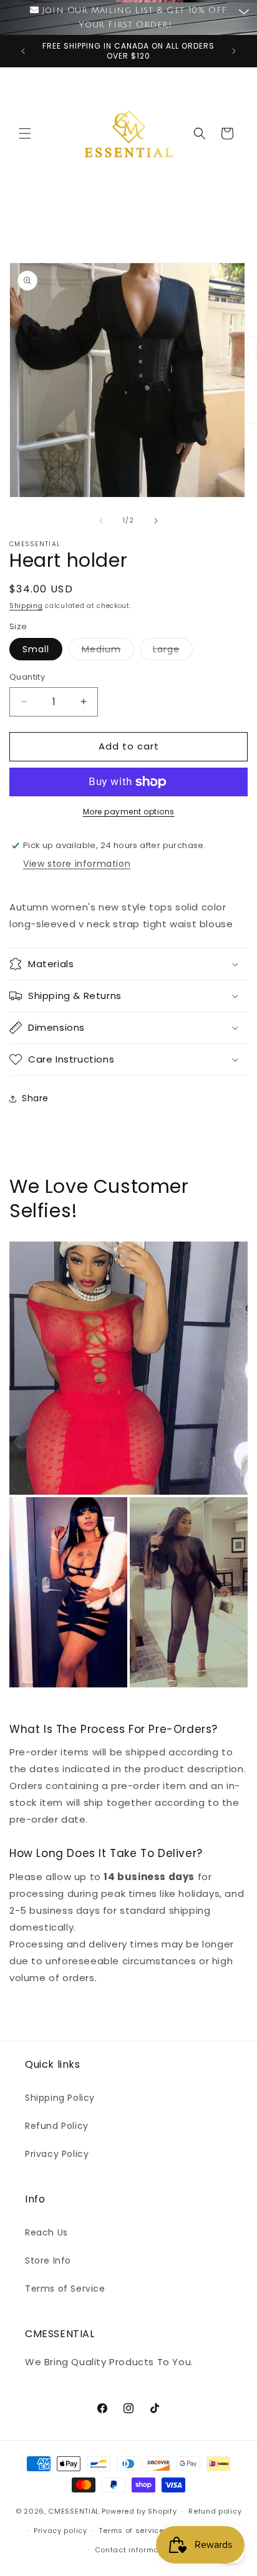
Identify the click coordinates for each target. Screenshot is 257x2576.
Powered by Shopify (139, 2511)
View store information (77, 864)
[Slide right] (156, 521)
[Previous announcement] (23, 51)
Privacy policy (61, 2530)
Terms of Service (65, 2289)
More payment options (129, 812)
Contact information (134, 2550)
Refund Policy (57, 2126)
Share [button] (35, 1098)
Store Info (48, 2260)
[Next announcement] (234, 51)
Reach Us (46, 2232)
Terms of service (131, 2530)
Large (173, 651)
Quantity (27, 677)
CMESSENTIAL (74, 2511)
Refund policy (215, 2511)
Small (36, 649)
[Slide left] (101, 521)
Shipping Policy (60, 2098)
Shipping (26, 606)
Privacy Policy (57, 2154)
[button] (25, 133)
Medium (108, 651)
